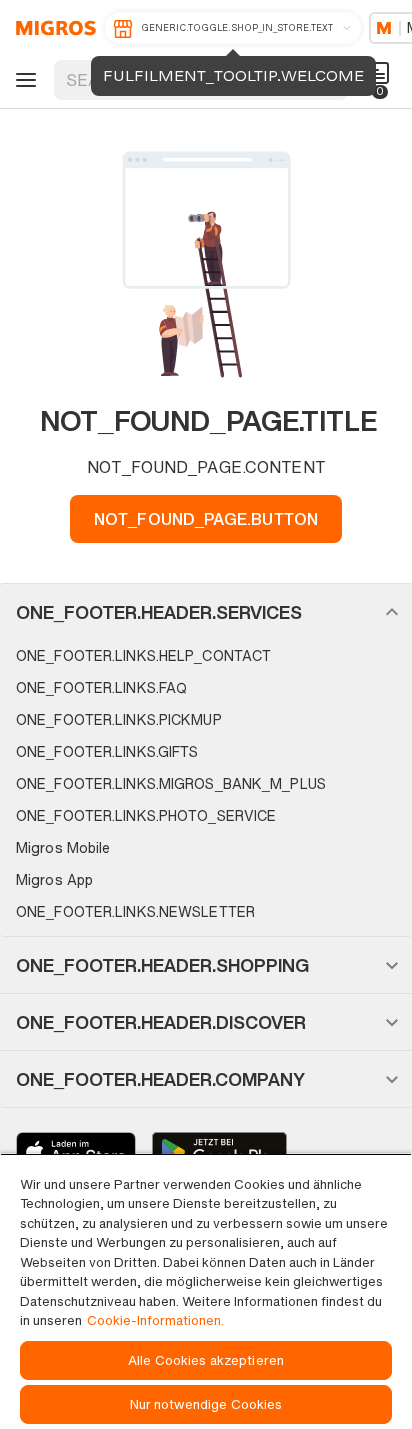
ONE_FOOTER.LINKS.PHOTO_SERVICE (146, 815)
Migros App (54, 879)
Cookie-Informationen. (155, 1320)
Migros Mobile (63, 847)
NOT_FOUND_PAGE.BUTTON (206, 519)
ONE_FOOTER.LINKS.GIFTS (107, 751)
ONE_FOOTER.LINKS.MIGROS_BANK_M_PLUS (171, 783)
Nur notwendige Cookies (206, 1404)
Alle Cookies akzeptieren (206, 1360)
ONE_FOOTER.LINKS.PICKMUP (119, 719)
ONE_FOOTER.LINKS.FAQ (101, 687)
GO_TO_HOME (52, 28)
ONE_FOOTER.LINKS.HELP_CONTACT (143, 655)
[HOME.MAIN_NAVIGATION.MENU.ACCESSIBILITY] (23, 80)
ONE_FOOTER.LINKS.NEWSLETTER (135, 911)
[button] (206, 612)
